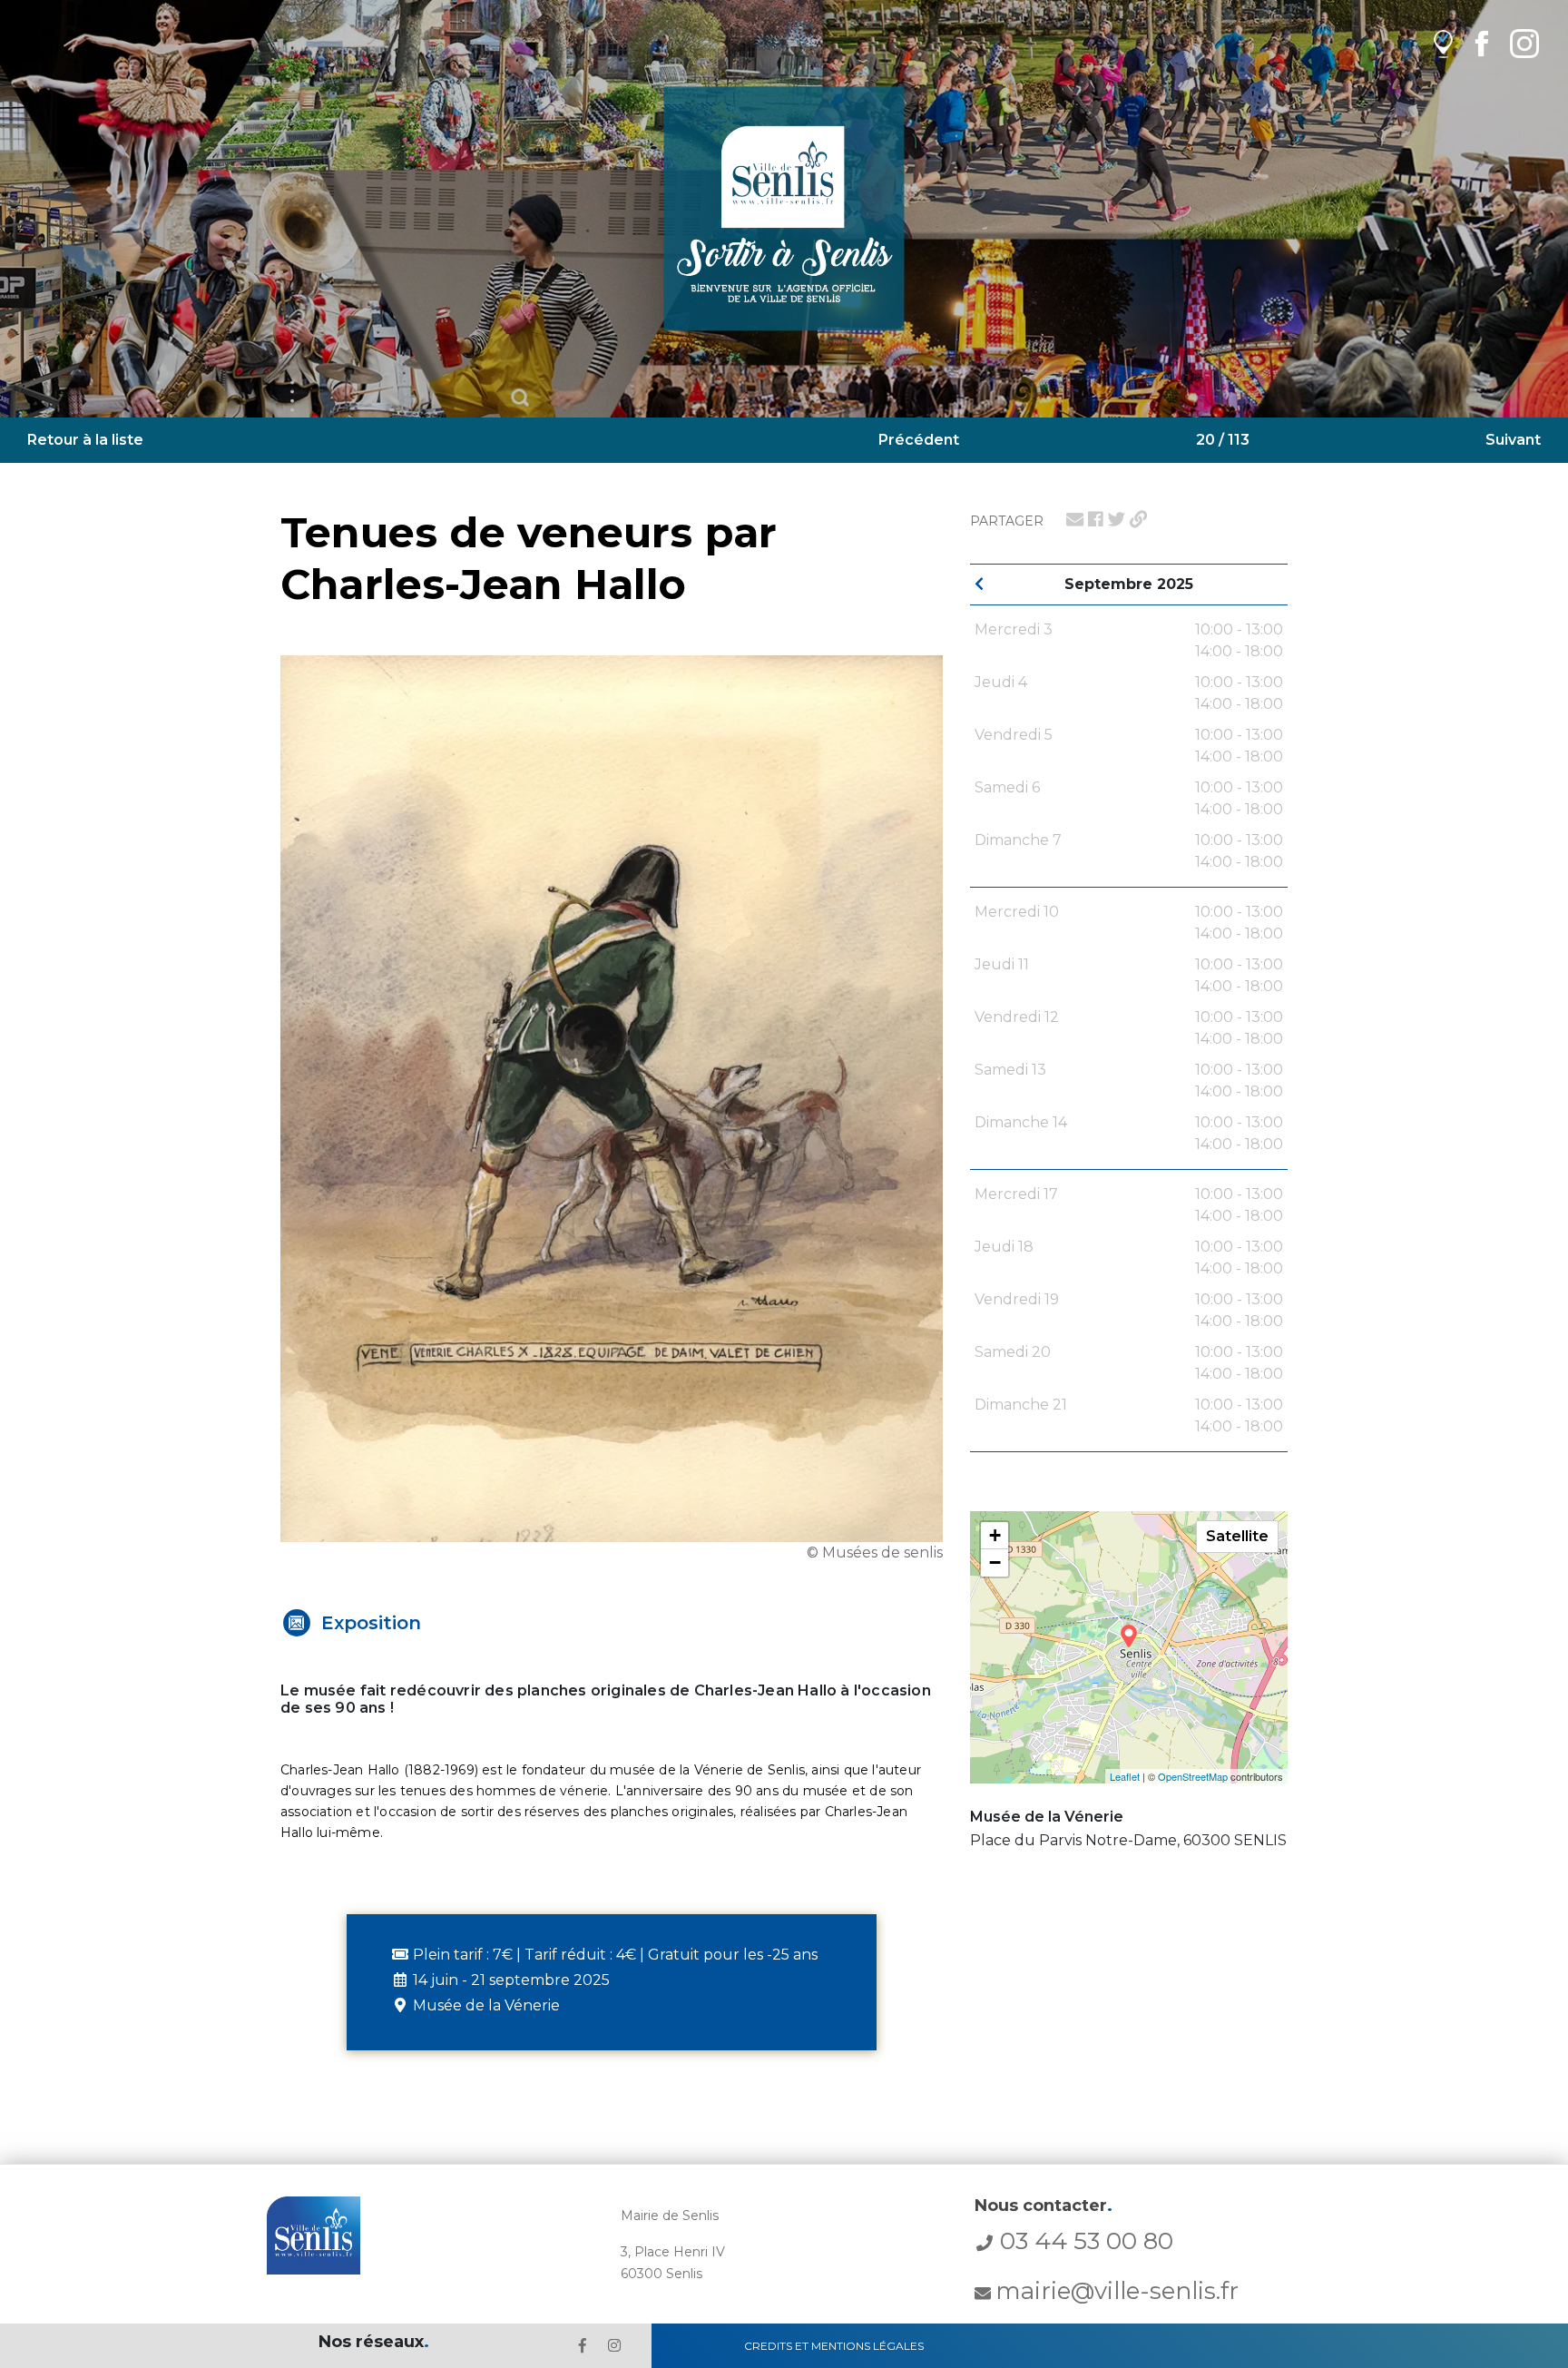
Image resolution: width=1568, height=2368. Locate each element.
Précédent (919, 440)
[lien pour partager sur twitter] (1117, 519)
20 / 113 (1223, 440)
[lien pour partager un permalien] (1138, 519)
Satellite (1237, 1536)
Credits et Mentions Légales (834, 2346)
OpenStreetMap (1193, 1776)
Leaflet (1125, 1776)
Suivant (1513, 440)
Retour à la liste (85, 440)
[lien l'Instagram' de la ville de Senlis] (614, 2346)
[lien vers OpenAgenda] (1443, 43)
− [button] (995, 1562)
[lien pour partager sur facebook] (1096, 519)
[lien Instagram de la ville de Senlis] (1524, 43)
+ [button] (995, 1535)
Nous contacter (1044, 2206)
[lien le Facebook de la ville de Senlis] (583, 2346)
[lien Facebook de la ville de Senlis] (1481, 43)
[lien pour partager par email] (1075, 519)
